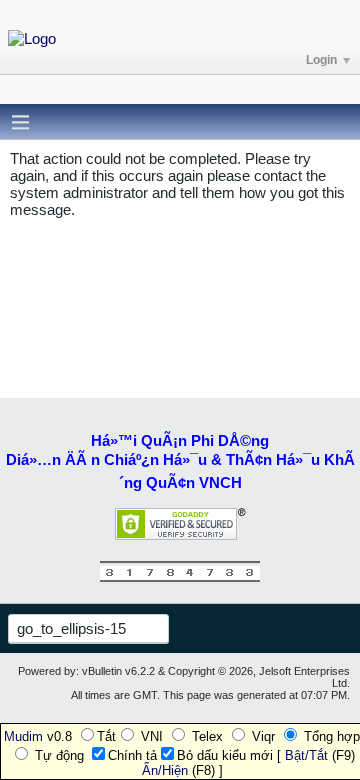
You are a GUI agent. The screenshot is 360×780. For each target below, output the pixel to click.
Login (321, 60)
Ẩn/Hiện (165, 770)
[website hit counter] (180, 577)
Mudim (23, 736)
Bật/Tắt (306, 755)
